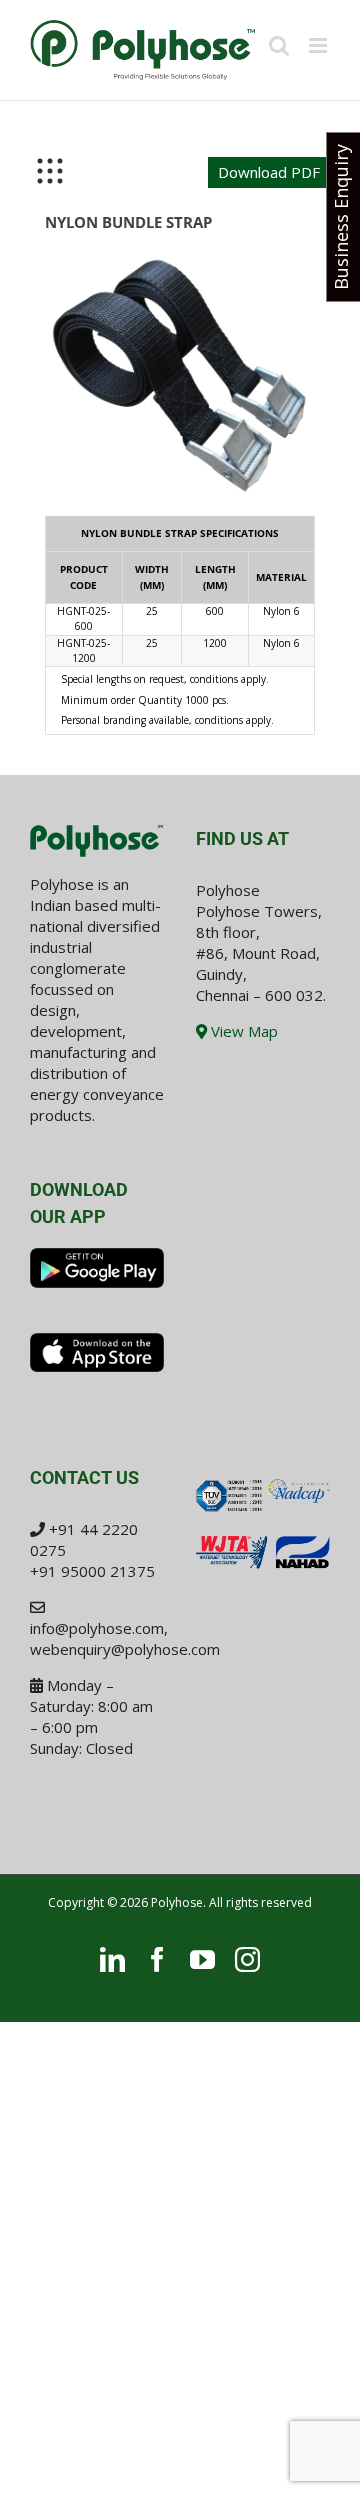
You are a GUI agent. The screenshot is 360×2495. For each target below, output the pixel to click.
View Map (242, 1031)
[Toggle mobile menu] (319, 45)
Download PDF (269, 172)
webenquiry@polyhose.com (125, 1649)
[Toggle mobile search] (279, 45)
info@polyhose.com (97, 1628)
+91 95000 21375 (92, 1571)
